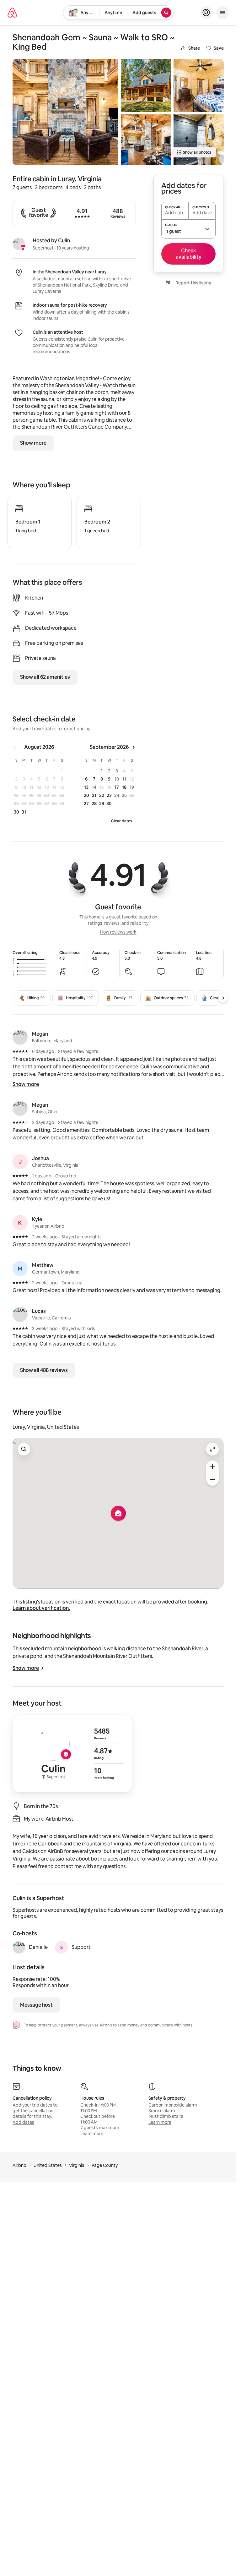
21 (94, 795)
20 (86, 795)
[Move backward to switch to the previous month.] (15, 747)
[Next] (223, 998)
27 (86, 803)
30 (16, 812)
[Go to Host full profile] (72, 1754)
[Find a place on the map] (24, 1449)
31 (24, 812)
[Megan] (20, 1037)
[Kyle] (20, 1223)
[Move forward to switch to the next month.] (133, 747)
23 (109, 795)
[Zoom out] (212, 1479)
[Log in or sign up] (206, 13)
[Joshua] (20, 1162)
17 (117, 787)
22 (102, 795)
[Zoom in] (212, 1467)
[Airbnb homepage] (12, 13)
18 (124, 787)
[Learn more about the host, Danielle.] (19, 1947)
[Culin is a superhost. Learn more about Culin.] (19, 244)
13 (86, 787)
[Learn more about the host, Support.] (62, 1947)
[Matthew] (20, 1269)
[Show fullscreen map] (212, 1449)
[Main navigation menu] (222, 13)
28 (94, 803)
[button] (188, 229)
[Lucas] (20, 1314)
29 (102, 803)
